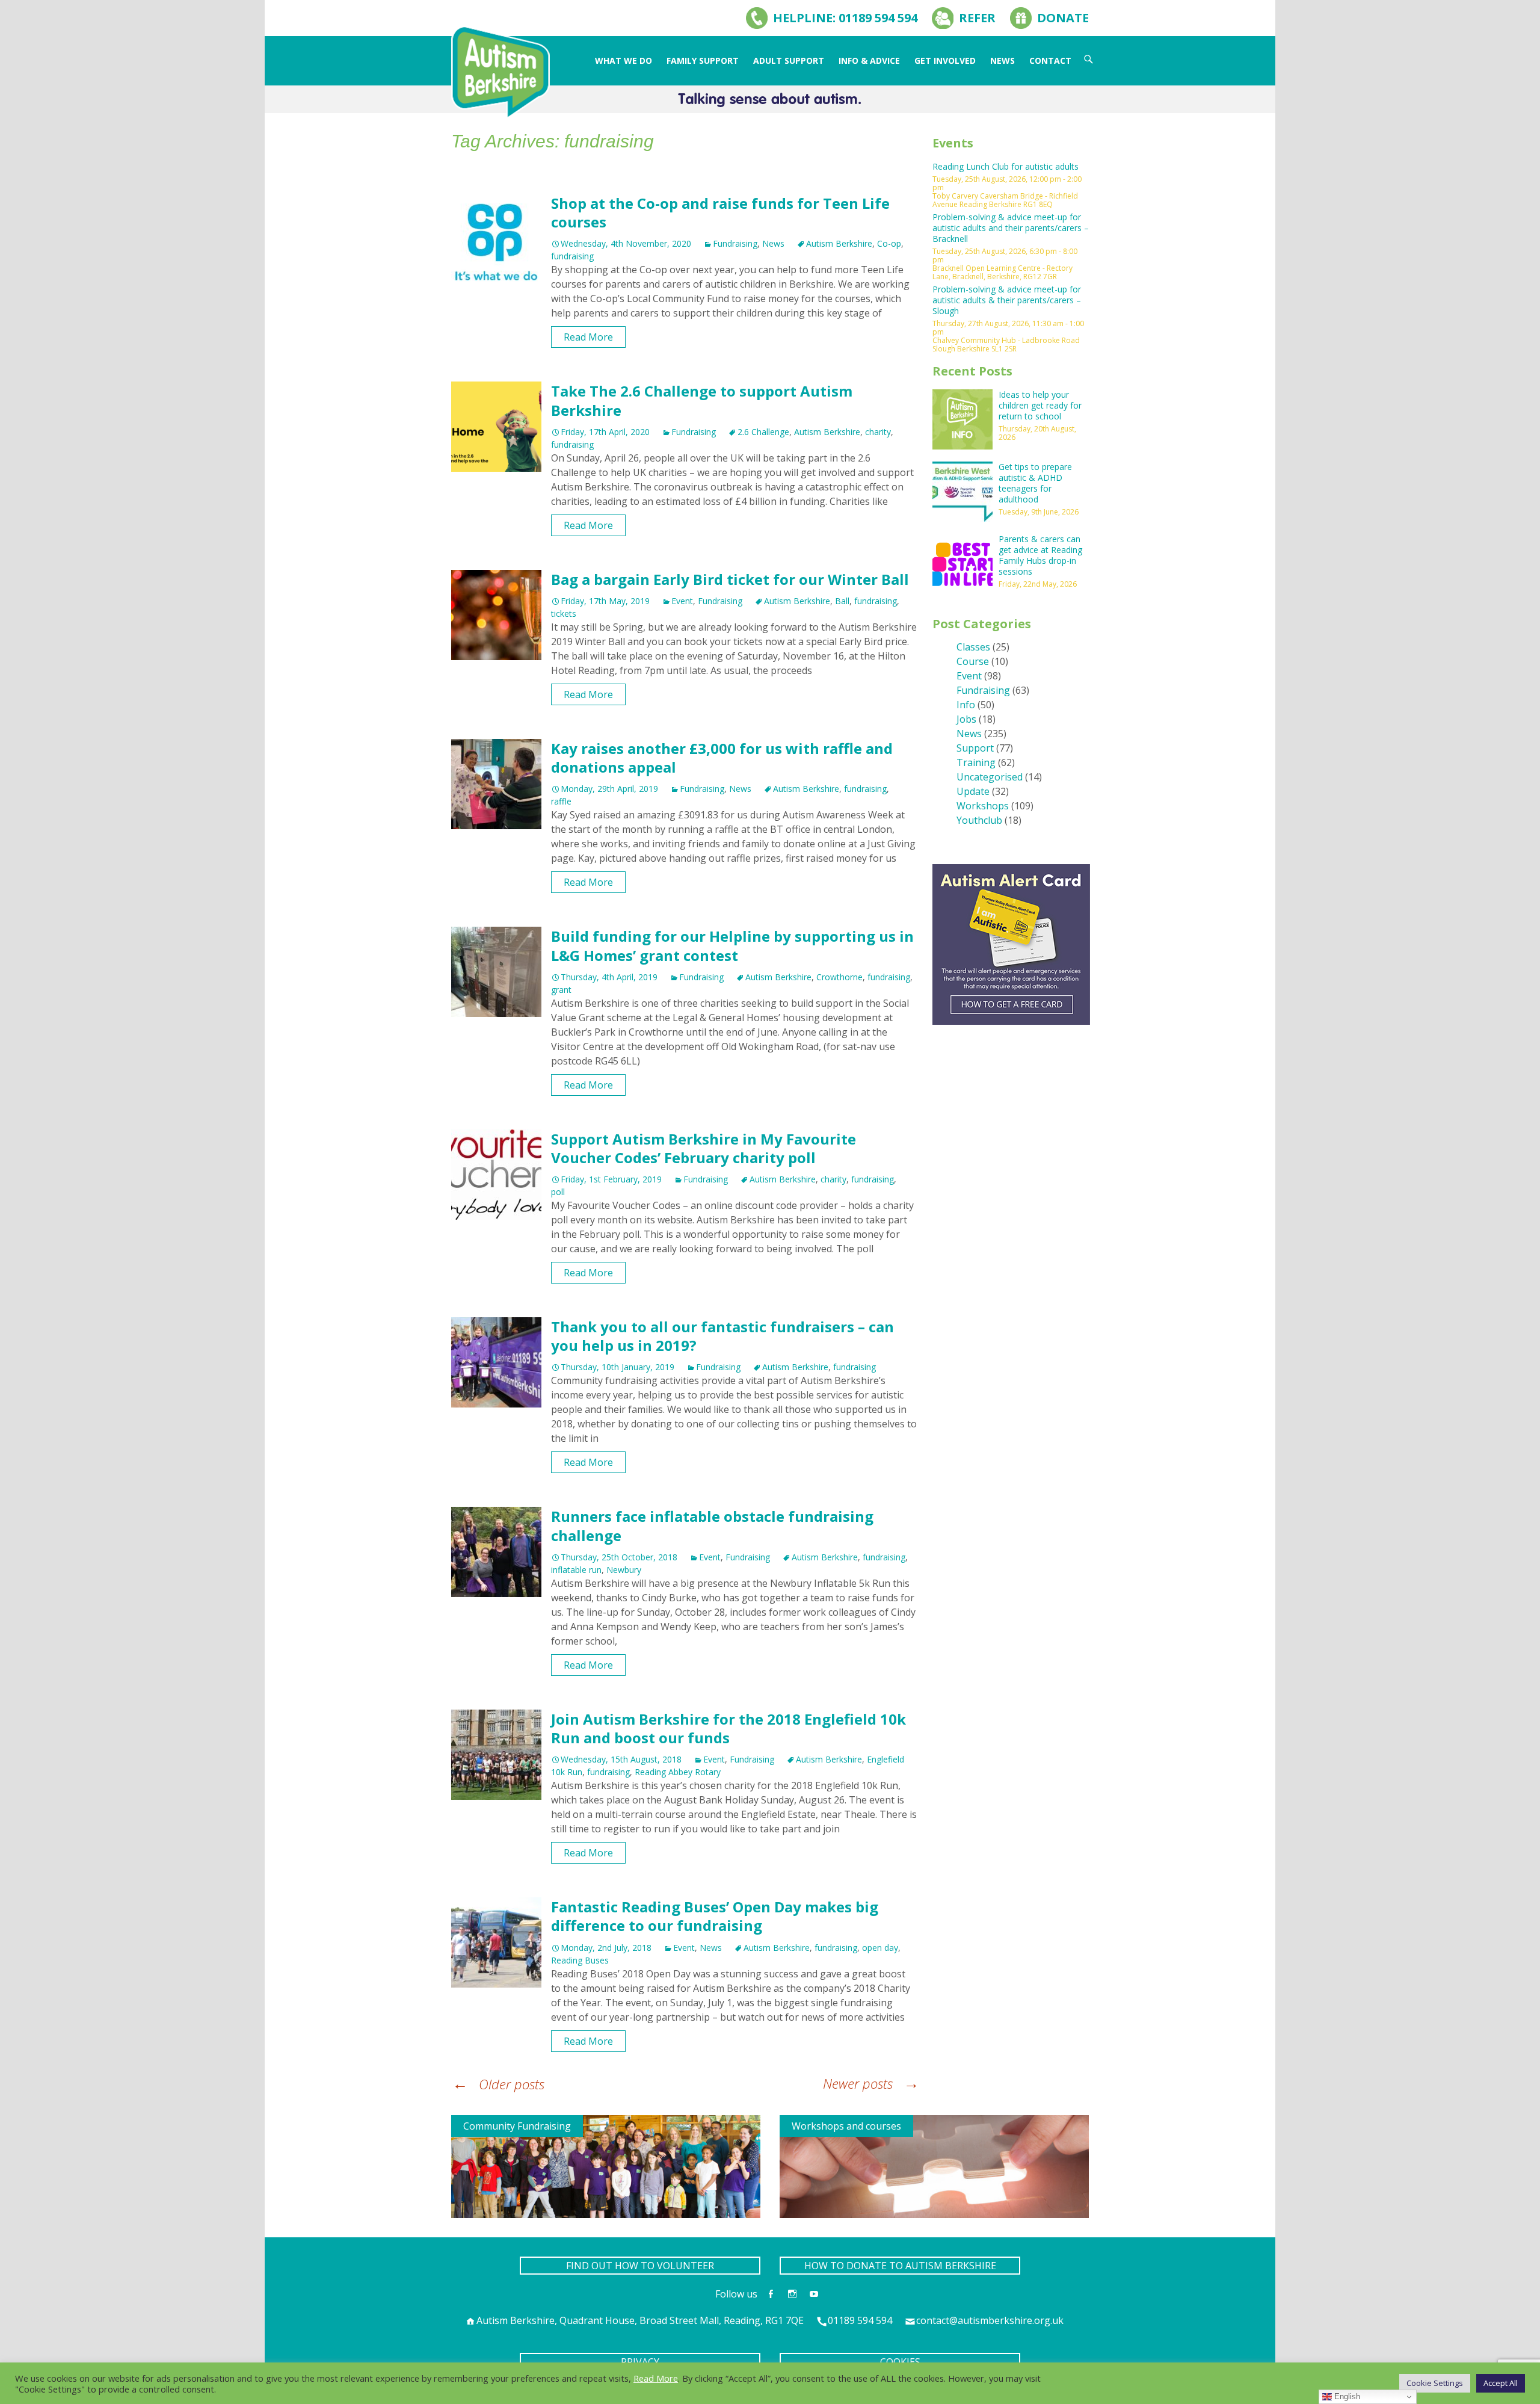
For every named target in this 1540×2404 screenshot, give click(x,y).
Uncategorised (990, 777)
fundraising (572, 256)
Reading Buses (580, 1960)
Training (976, 762)
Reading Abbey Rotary (678, 1772)
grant (561, 990)
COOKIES (900, 2362)
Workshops (983, 806)
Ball (842, 601)
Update (973, 791)
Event (682, 601)
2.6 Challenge (763, 432)
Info (966, 705)
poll (558, 1192)
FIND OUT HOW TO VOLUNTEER (640, 2266)
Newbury (624, 1570)
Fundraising (735, 243)
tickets (564, 613)
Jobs (966, 719)
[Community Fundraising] (606, 2166)
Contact (1050, 60)
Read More (588, 337)
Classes (973, 647)
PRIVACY (640, 2362)
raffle (561, 801)
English (1346, 2396)
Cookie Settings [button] (1435, 2383)
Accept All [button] (1501, 2383)
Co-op (889, 243)
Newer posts (871, 2083)
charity (878, 432)
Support (975, 748)
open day (880, 1948)
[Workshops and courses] (934, 2166)
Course (973, 661)
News (1003, 60)
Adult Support (789, 60)
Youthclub (979, 820)
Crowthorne (839, 977)
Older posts (498, 2084)
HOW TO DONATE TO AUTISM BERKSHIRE (900, 2266)
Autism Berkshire (839, 243)
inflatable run (576, 1570)
